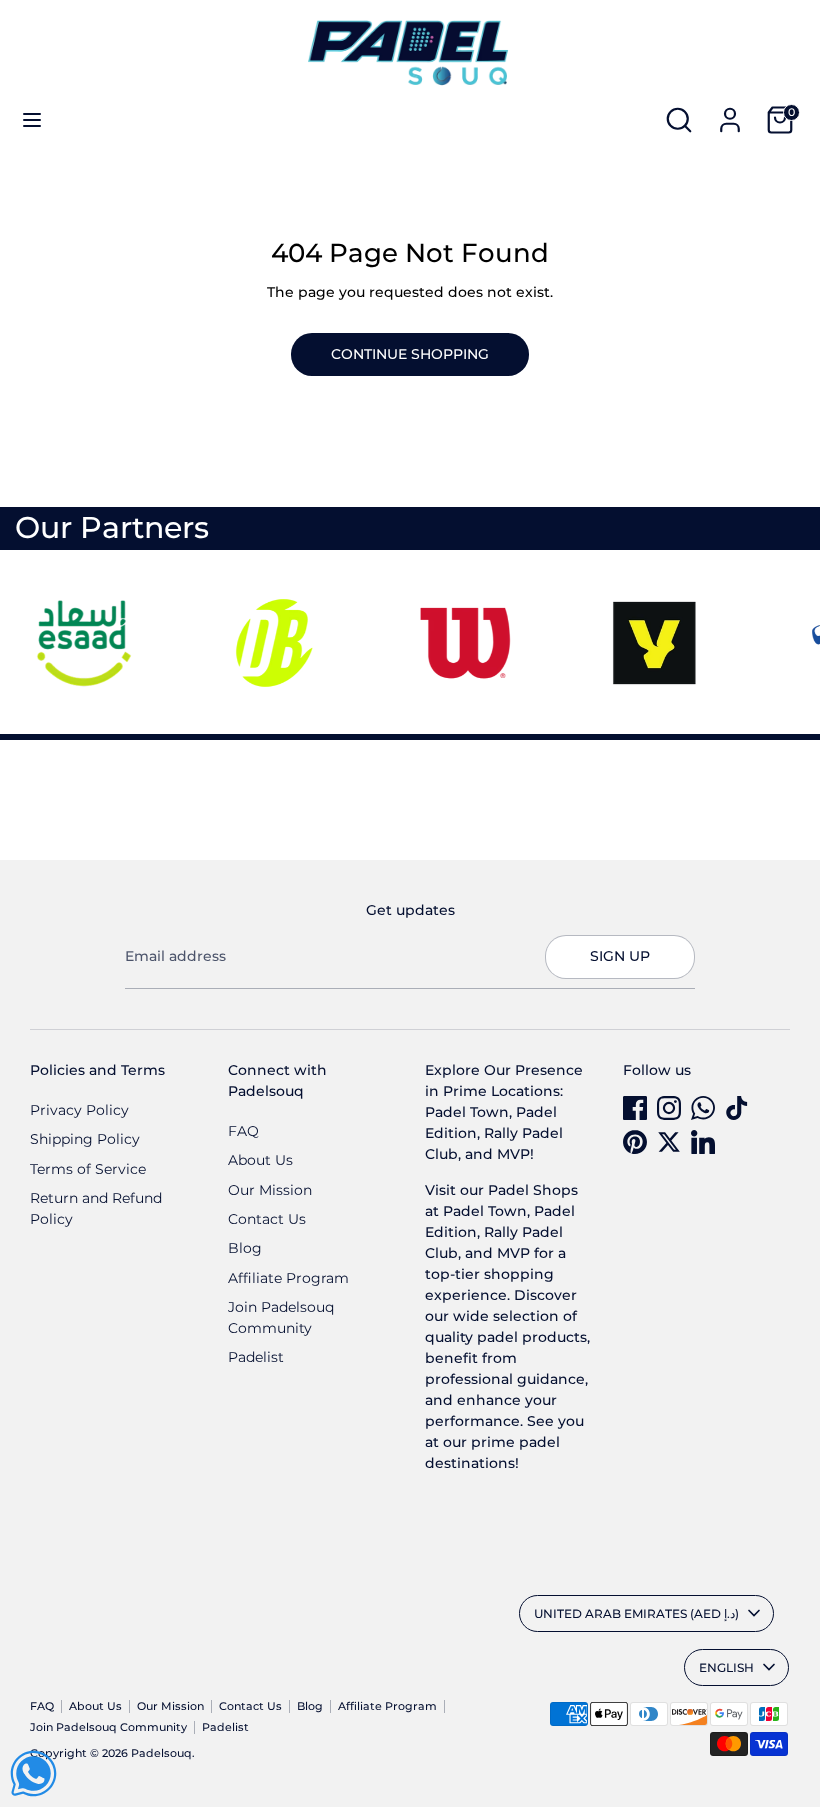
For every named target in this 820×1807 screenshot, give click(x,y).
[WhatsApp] (703, 1108)
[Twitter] (669, 1142)
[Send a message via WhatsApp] (33, 1773)
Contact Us (267, 1219)
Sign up (620, 956)
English (726, 1667)
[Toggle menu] (32, 120)
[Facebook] (635, 1108)
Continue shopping (410, 354)
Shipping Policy (85, 1139)
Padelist (256, 1357)
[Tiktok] (737, 1108)
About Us (260, 1160)
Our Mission (270, 1190)
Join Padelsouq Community (108, 1727)
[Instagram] (669, 1108)
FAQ (243, 1131)
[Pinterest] (635, 1142)
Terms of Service (88, 1169)
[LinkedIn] (703, 1142)
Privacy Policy (79, 1110)
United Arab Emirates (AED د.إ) (636, 1613)
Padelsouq (161, 1753)
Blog (245, 1248)
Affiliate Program (288, 1278)
